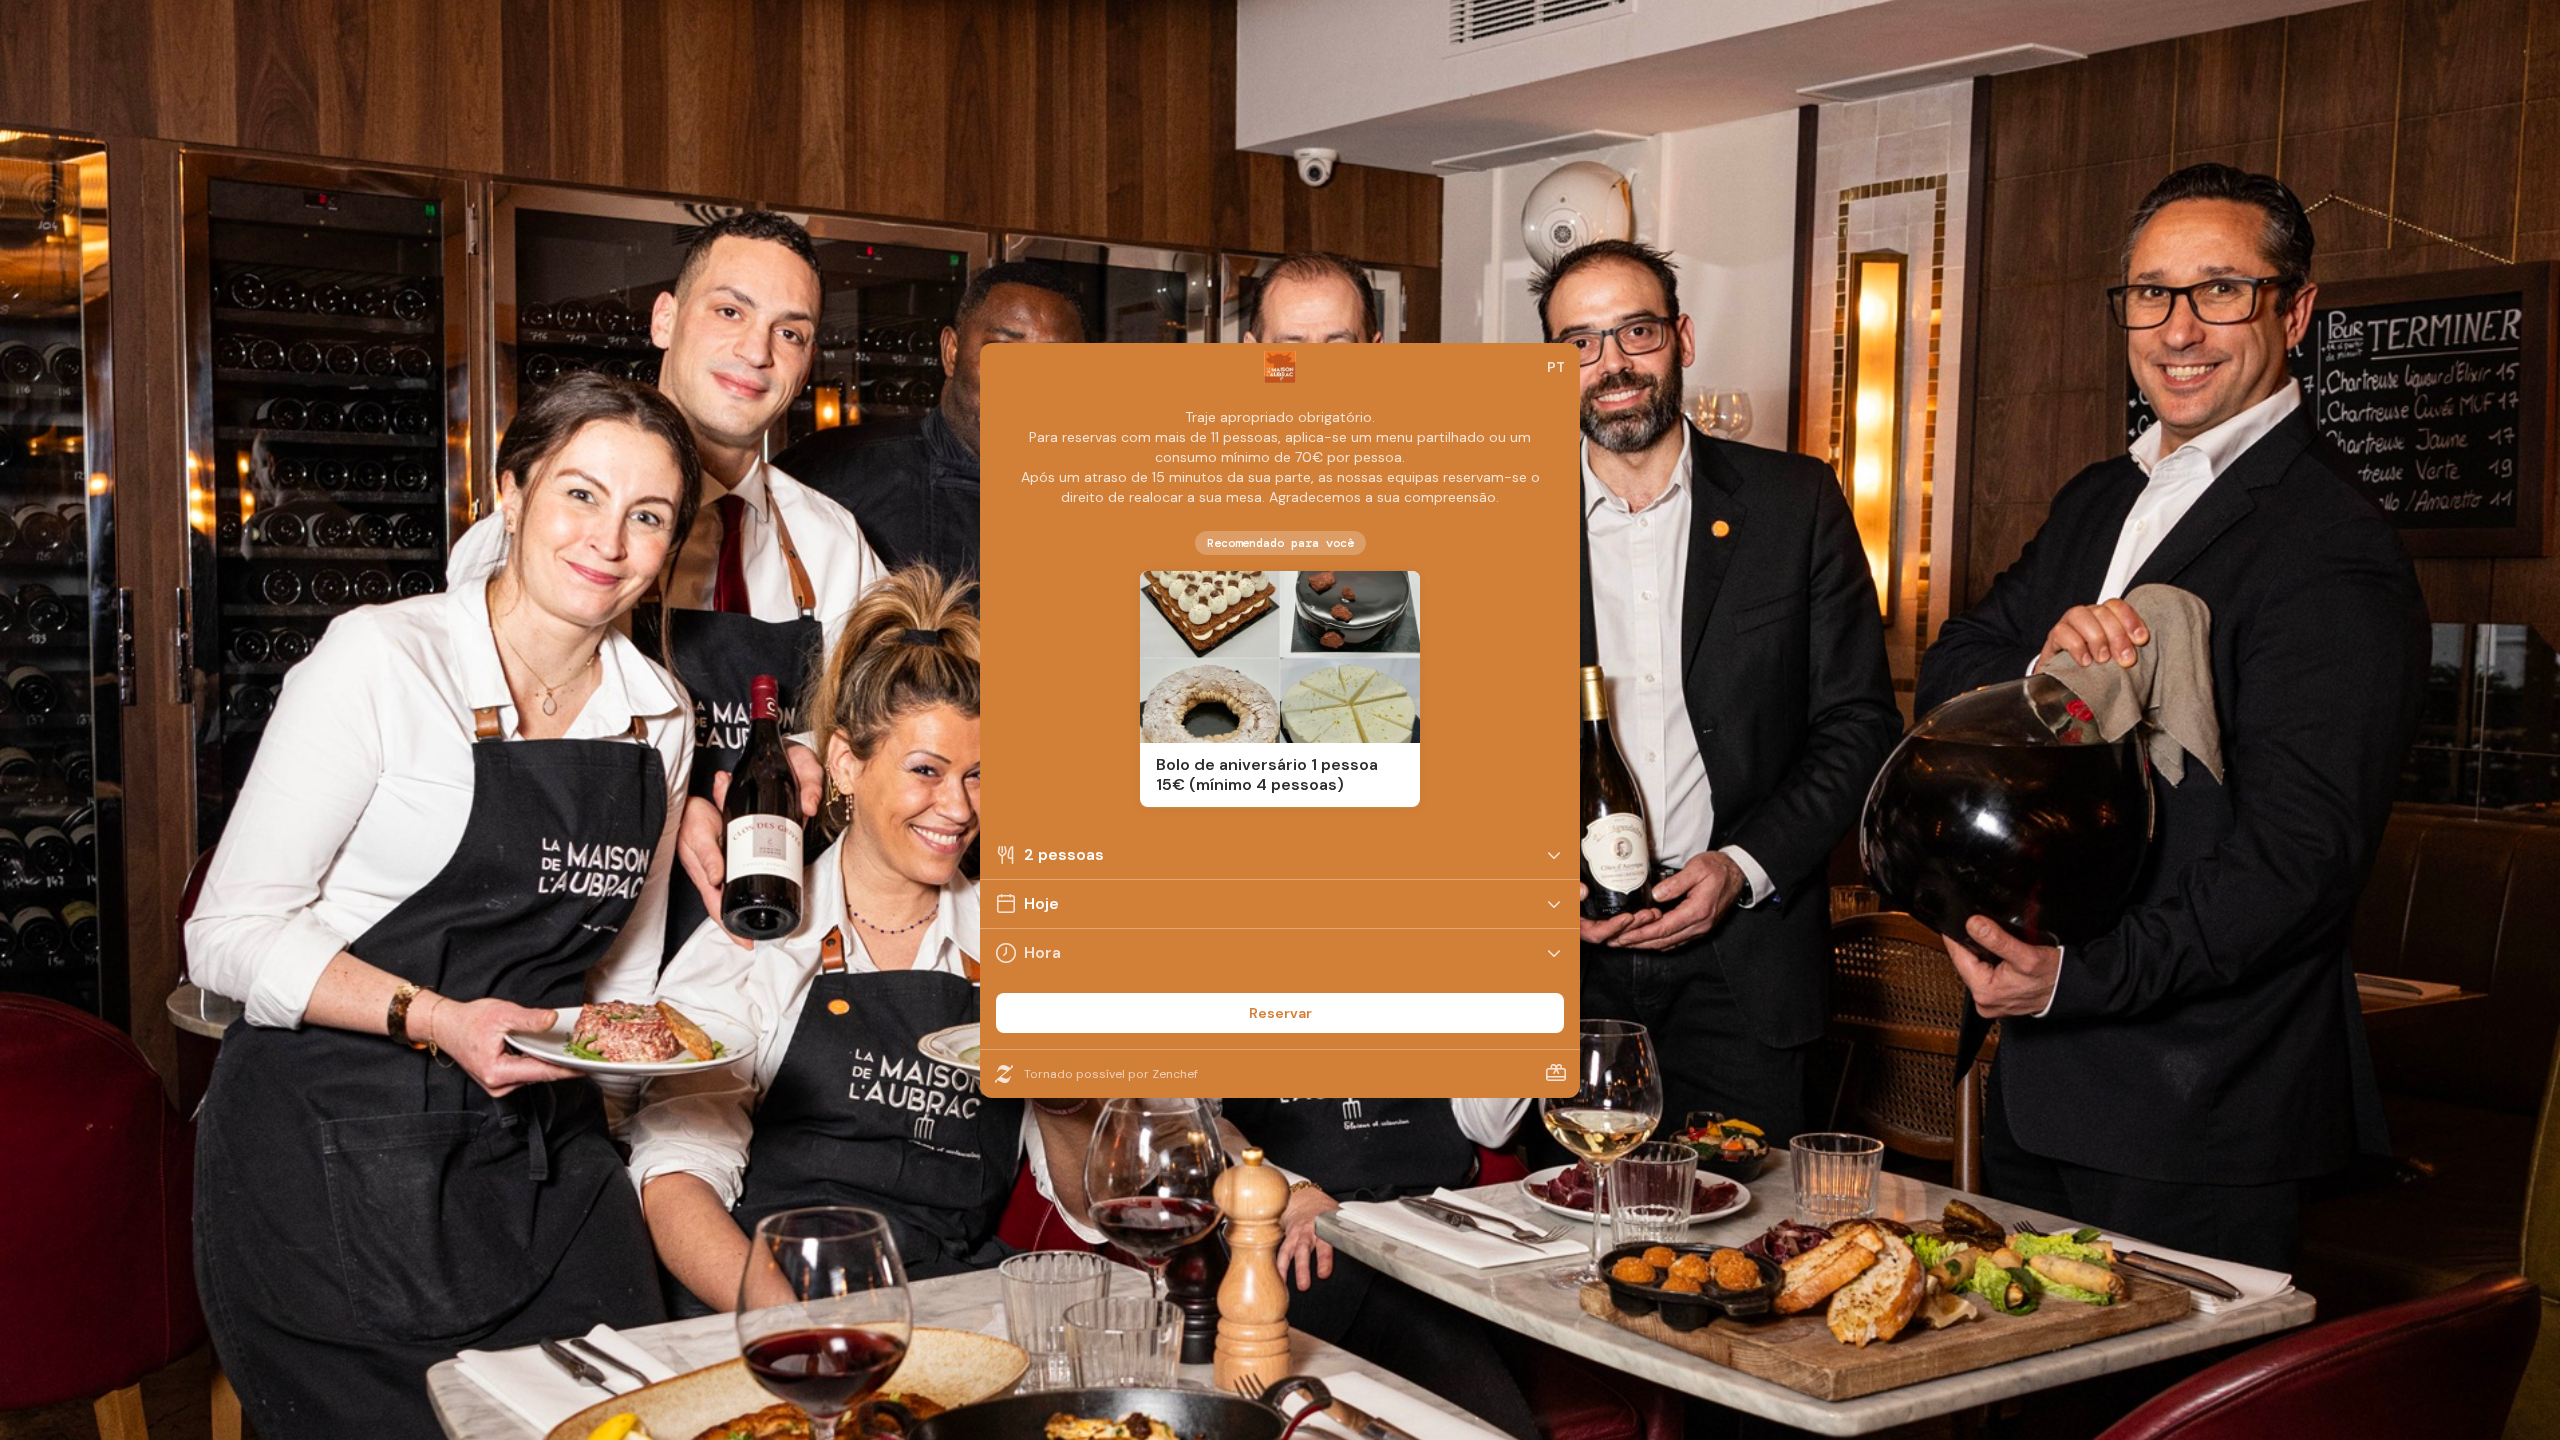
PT (1556, 367)
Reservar (1280, 1013)
